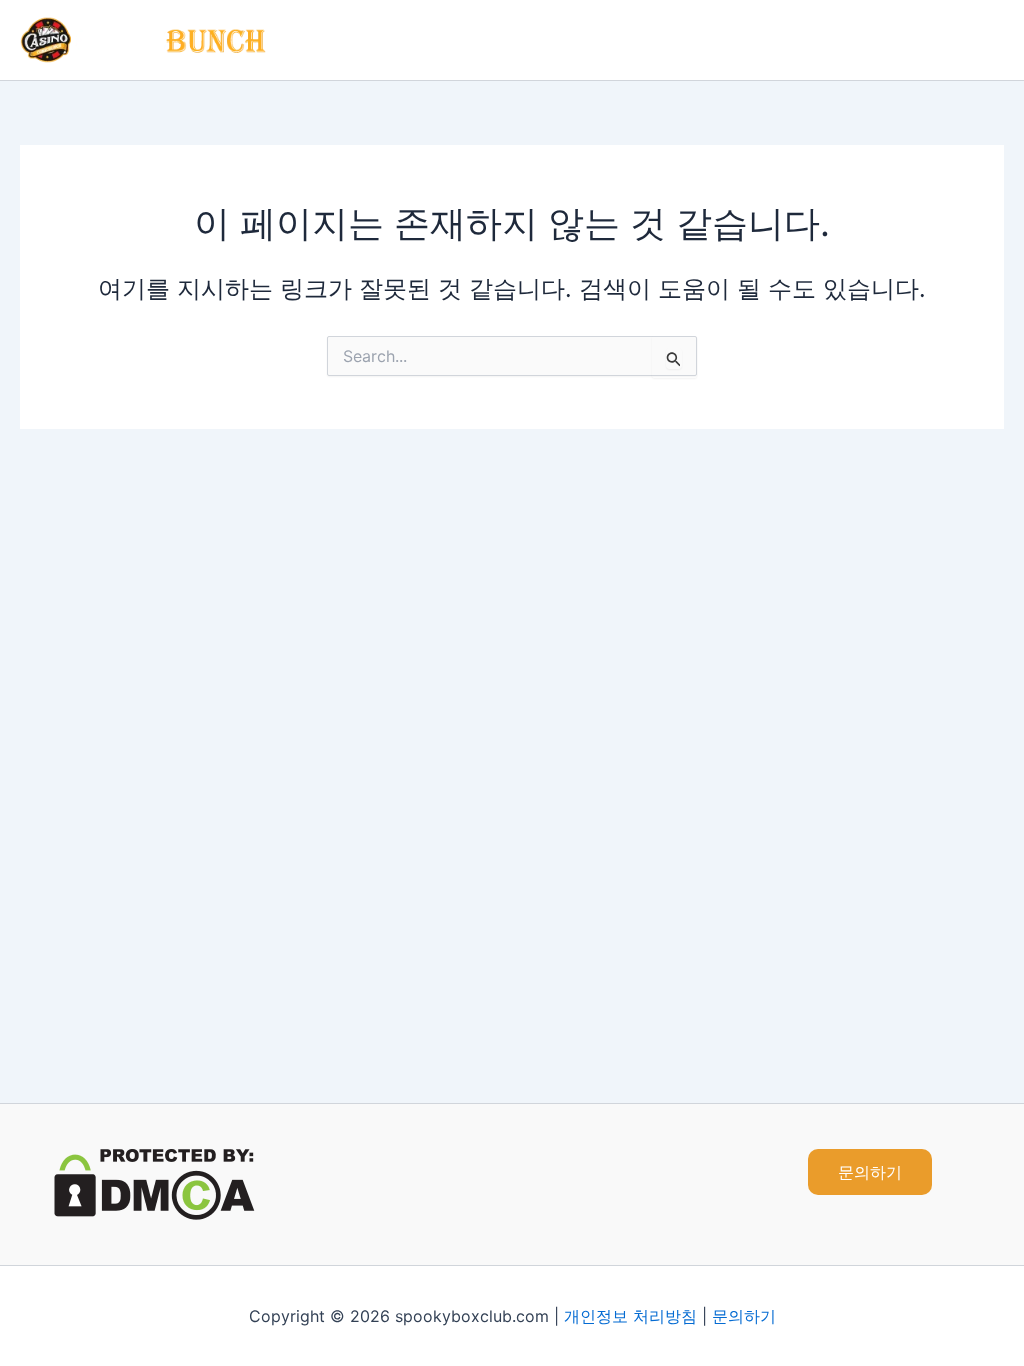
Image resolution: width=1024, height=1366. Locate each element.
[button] (870, 1172)
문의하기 (744, 1316)
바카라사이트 (607, 40)
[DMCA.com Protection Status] (154, 1183)
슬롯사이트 (727, 40)
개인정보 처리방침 (630, 1316)
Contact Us (945, 40)
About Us (834, 40)
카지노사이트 (479, 40)
